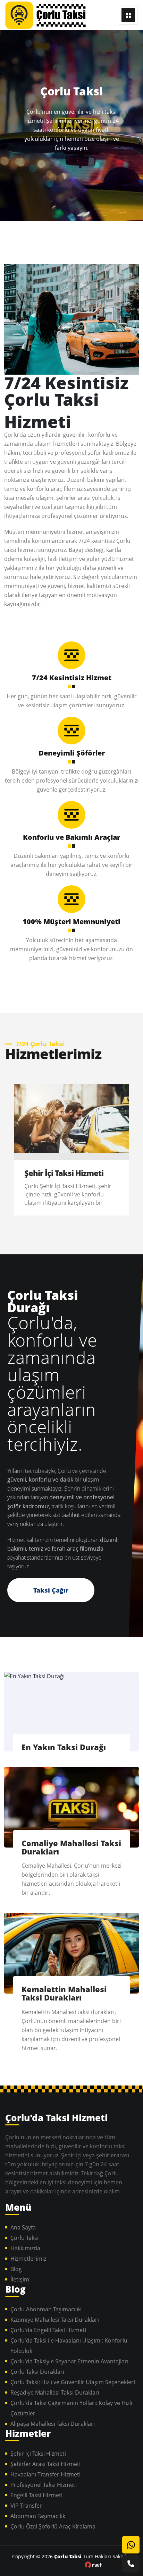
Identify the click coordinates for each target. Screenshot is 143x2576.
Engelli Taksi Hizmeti (36, 2495)
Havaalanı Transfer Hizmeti (45, 2474)
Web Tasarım (63, 2565)
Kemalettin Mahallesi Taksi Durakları (64, 1993)
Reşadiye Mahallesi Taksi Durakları (55, 2392)
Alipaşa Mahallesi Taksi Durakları (53, 2424)
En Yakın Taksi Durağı (64, 1747)
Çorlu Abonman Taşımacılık (46, 2309)
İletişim (20, 2279)
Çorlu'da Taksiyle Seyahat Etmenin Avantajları (69, 2361)
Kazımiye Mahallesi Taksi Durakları (55, 2320)
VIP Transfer (26, 2506)
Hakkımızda (25, 2248)
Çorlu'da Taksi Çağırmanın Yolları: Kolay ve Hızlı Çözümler (71, 2408)
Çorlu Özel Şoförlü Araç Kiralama (53, 2526)
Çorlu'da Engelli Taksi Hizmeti (48, 2330)
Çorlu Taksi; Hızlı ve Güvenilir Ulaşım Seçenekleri (73, 2382)
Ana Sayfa (23, 2227)
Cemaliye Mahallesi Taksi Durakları (71, 1847)
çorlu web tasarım (93, 2565)
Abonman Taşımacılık (38, 2516)
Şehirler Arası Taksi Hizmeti (45, 2464)
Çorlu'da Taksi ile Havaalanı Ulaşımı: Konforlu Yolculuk (69, 2346)
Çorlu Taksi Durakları (37, 2372)
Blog (16, 2269)
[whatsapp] (131, 2545)
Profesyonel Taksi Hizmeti (44, 2485)
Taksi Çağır (51, 1590)
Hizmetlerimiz (28, 2259)
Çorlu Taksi (51, 15)
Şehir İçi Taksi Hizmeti (64, 1173)
